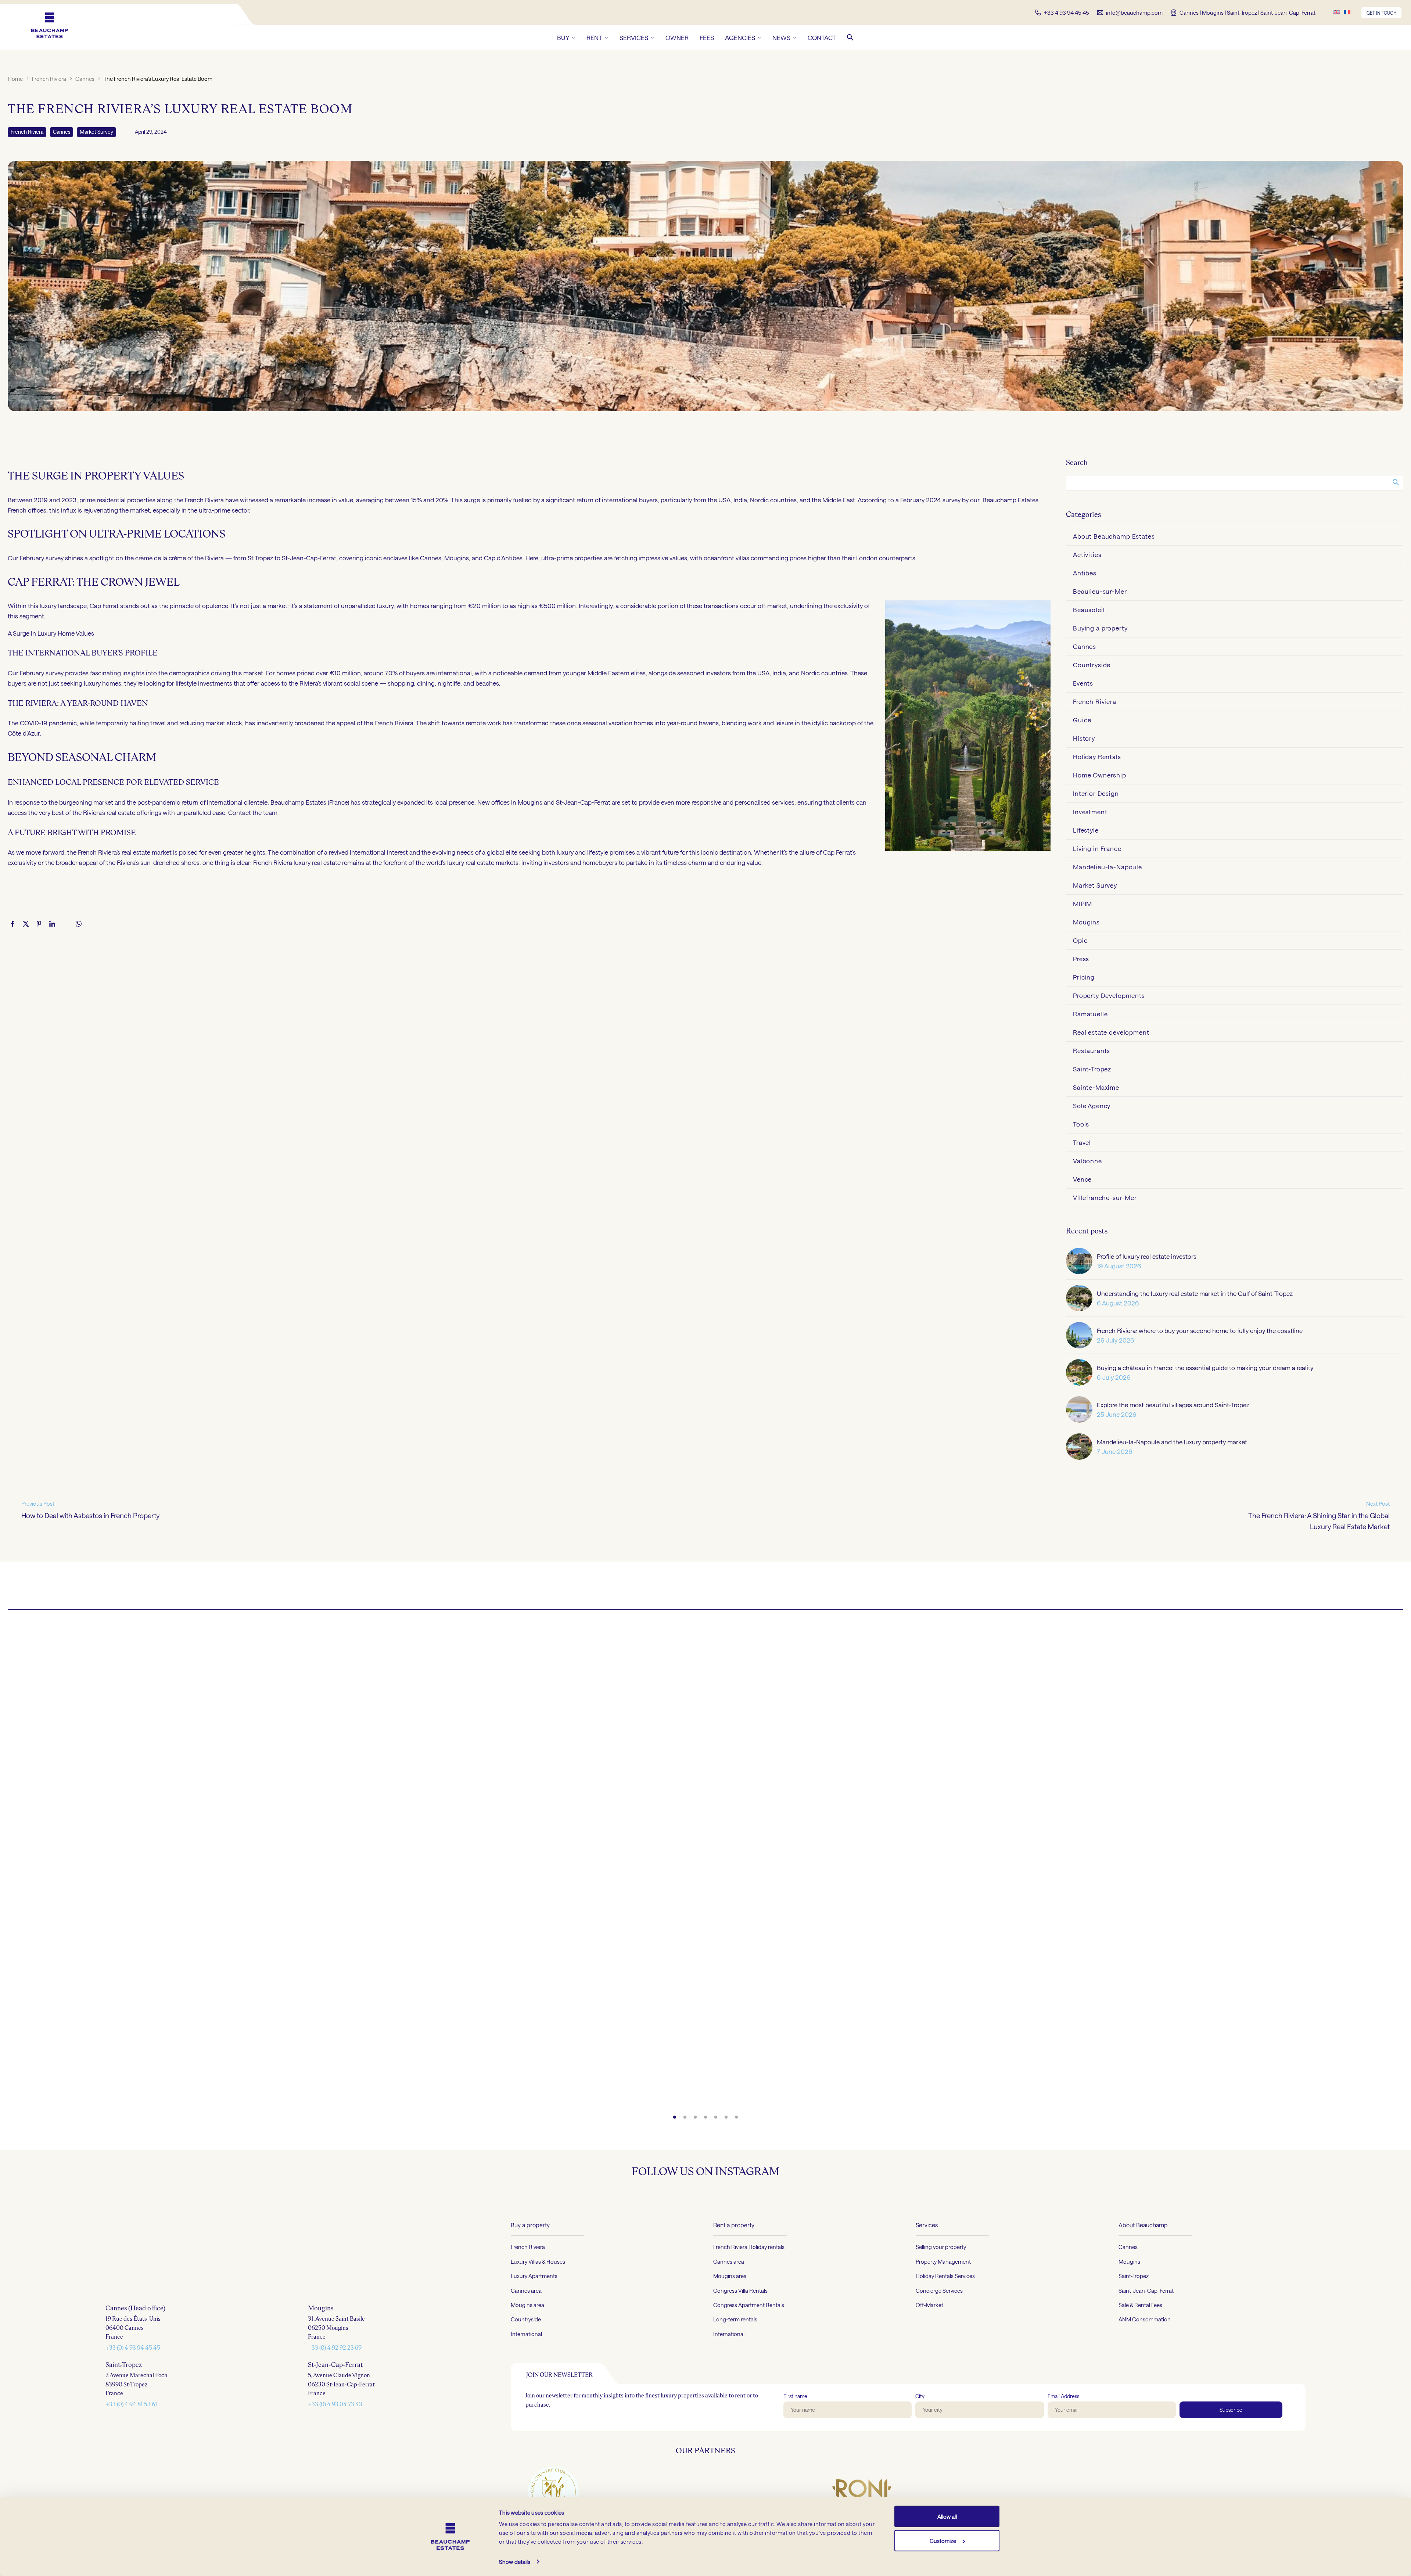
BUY (563, 37)
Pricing (1084, 977)
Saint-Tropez (1092, 1069)
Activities (1087, 554)
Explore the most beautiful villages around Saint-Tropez (1173, 1405)
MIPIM (1083, 903)
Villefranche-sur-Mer (1105, 1197)
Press (1081, 959)
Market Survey (96, 132)
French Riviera (49, 79)
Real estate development (1111, 1032)
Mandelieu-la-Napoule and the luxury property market (1172, 1442)
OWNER (677, 37)
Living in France (1097, 848)
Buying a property (1100, 628)
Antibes (1085, 573)
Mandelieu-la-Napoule (1107, 867)
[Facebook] (12, 924)
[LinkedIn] (52, 924)
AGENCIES (740, 37)
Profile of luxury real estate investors (1147, 1256)
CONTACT (822, 37)
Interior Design (1096, 793)
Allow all (947, 2516)
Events (1083, 683)
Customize (943, 2540)
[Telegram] (65, 924)
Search (1395, 482)
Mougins (1086, 922)
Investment (1090, 812)
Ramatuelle (1090, 1014)
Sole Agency (1092, 1106)
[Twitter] (26, 924)
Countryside (1092, 665)
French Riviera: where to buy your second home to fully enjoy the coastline (1200, 1330)
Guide (1082, 720)
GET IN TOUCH (1381, 13)
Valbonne (1087, 1161)
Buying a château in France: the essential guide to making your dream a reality (1205, 1368)
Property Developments (1109, 995)
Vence (1082, 1179)
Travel (1082, 1142)
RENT (594, 37)
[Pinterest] (39, 924)
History (1084, 738)
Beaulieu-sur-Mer (1100, 591)
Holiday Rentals (1097, 757)
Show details (515, 2562)
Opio (1080, 940)
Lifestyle (1086, 830)
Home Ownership (1100, 775)
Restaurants (1092, 1050)
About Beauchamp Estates (1114, 536)
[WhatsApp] (79, 924)
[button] (850, 37)
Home (15, 79)
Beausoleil (1089, 610)
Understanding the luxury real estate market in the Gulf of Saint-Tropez (1195, 1293)
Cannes (85, 79)
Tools (1081, 1124)
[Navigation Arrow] (15, 1868)
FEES (707, 37)
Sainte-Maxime (1096, 1087)
